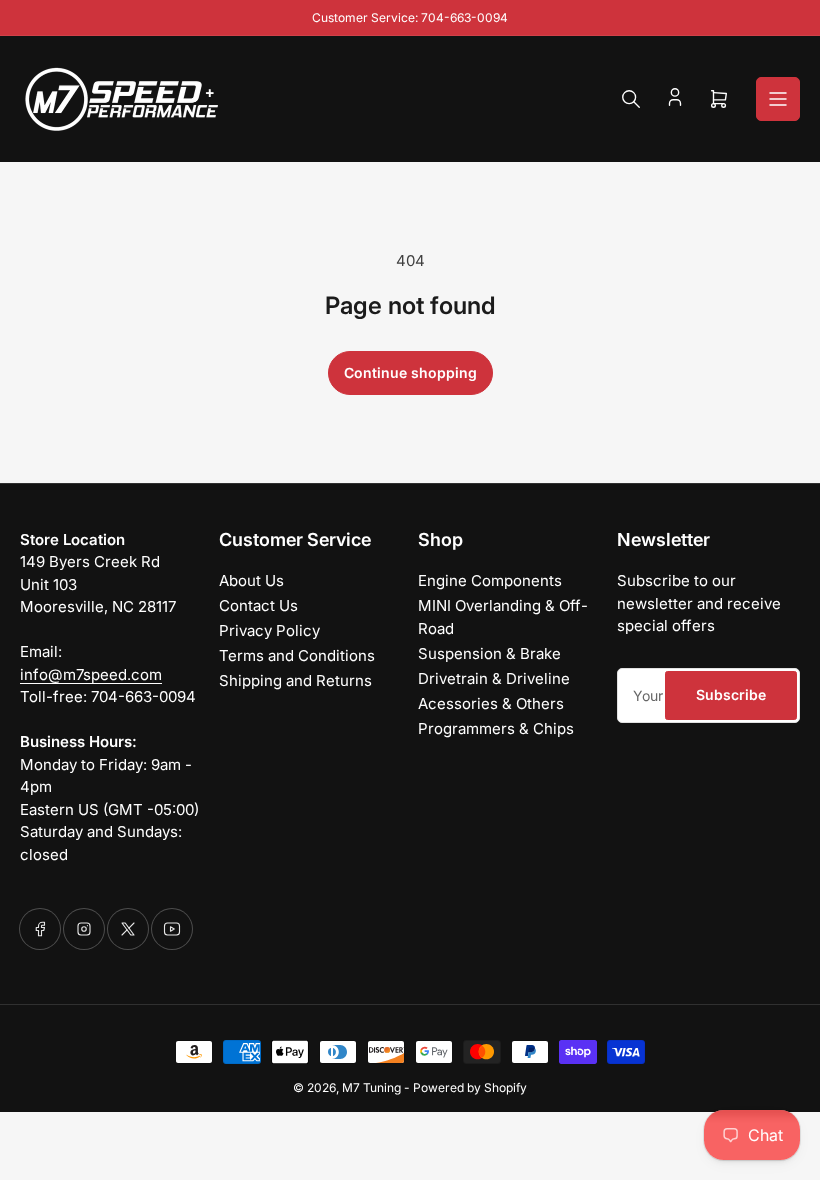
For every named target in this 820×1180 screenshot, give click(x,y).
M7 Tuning (371, 1087)
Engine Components (490, 580)
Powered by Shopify (470, 1087)
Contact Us (258, 605)
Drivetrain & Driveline (494, 678)
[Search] (631, 99)
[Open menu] (778, 99)
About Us (251, 580)
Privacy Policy (269, 630)
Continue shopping (410, 372)
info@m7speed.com (91, 674)
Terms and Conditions (297, 655)
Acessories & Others (491, 703)
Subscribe (731, 694)
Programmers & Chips (496, 728)
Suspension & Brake (489, 653)
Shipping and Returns (295, 680)
